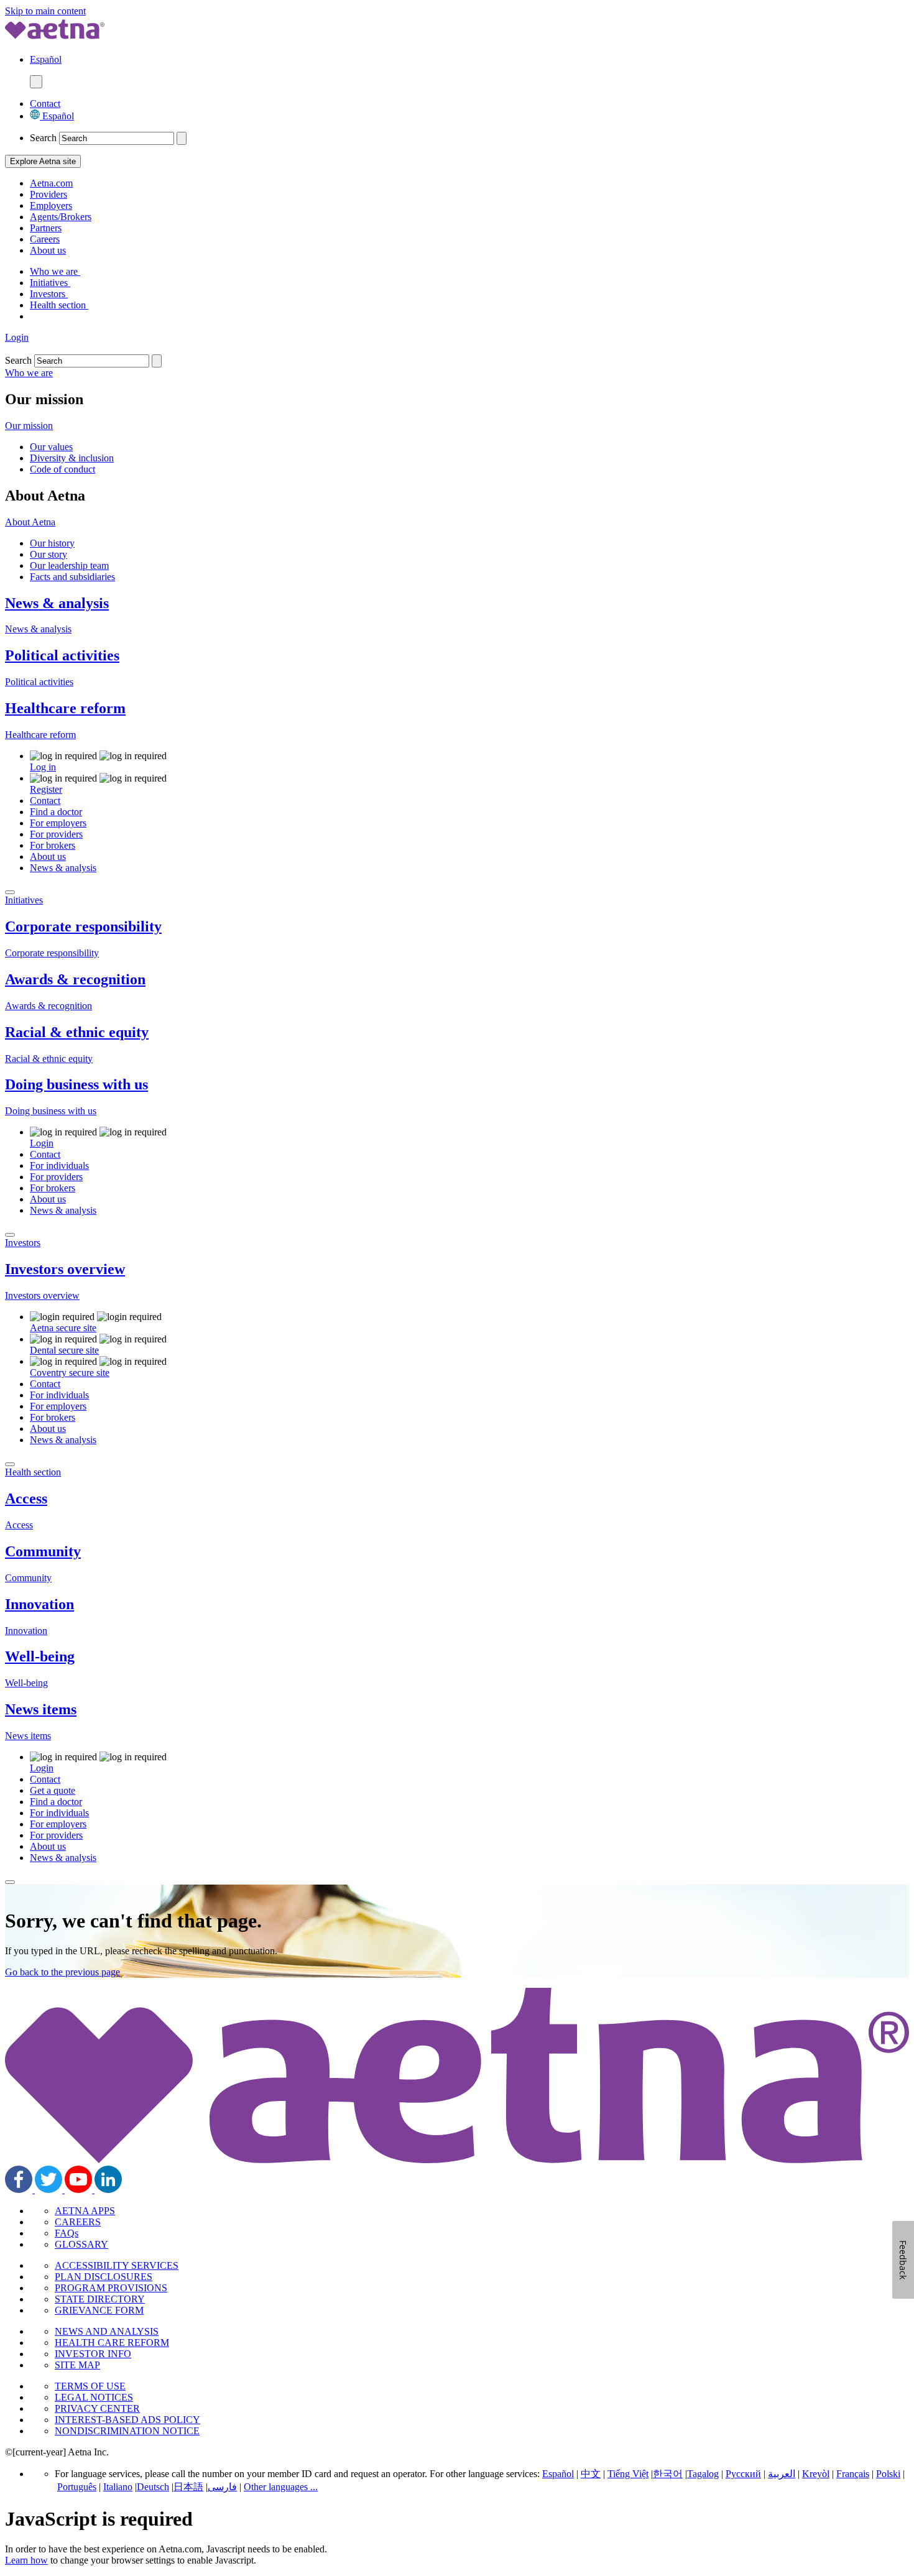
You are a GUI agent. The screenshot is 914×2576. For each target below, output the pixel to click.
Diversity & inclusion (72, 458)
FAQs (67, 2233)
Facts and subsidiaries (72, 577)
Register (46, 789)
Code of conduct (62, 469)
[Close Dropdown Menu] (10, 892)
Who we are (55, 271)
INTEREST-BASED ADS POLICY (127, 2420)
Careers (45, 239)
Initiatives (50, 283)
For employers (58, 823)
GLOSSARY (81, 2244)
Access (26, 1498)
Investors (49, 294)
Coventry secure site (70, 1373)
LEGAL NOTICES (94, 2397)
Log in (43, 767)
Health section (59, 305)
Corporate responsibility (83, 926)
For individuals (59, 1166)
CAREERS (78, 2222)
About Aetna (30, 522)
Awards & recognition (75, 979)
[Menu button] (36, 82)
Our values (51, 447)
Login (17, 337)
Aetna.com (51, 183)
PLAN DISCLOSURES (104, 2277)
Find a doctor (56, 812)
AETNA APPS (85, 2211)
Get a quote (53, 1790)
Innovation (39, 1604)
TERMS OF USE (90, 2386)
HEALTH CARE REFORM (112, 2343)
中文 (591, 2474)
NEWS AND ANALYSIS (107, 2331)
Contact (45, 104)
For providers (56, 834)
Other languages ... (281, 2487)
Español (57, 116)
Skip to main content (45, 11)
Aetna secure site (63, 1328)
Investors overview (65, 1269)
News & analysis (57, 603)
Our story (48, 554)
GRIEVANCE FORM (99, 2310)
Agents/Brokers (61, 217)
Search (43, 138)
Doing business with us (76, 1084)
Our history (52, 543)
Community (43, 1551)
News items (41, 1709)
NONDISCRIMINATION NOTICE (127, 2431)
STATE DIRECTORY (100, 2299)
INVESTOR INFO (93, 2354)
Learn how (26, 2560)
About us (48, 250)
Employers (51, 205)
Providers (48, 194)
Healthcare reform (65, 708)
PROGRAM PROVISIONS (111, 2288)
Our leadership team (69, 566)
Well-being (40, 1656)
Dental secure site (64, 1350)
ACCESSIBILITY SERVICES (117, 2265)
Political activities (62, 655)
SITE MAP (77, 2365)
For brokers (53, 845)
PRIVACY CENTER (97, 2408)
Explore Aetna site (43, 161)
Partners (46, 228)
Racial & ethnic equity (77, 1032)
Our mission (29, 426)
